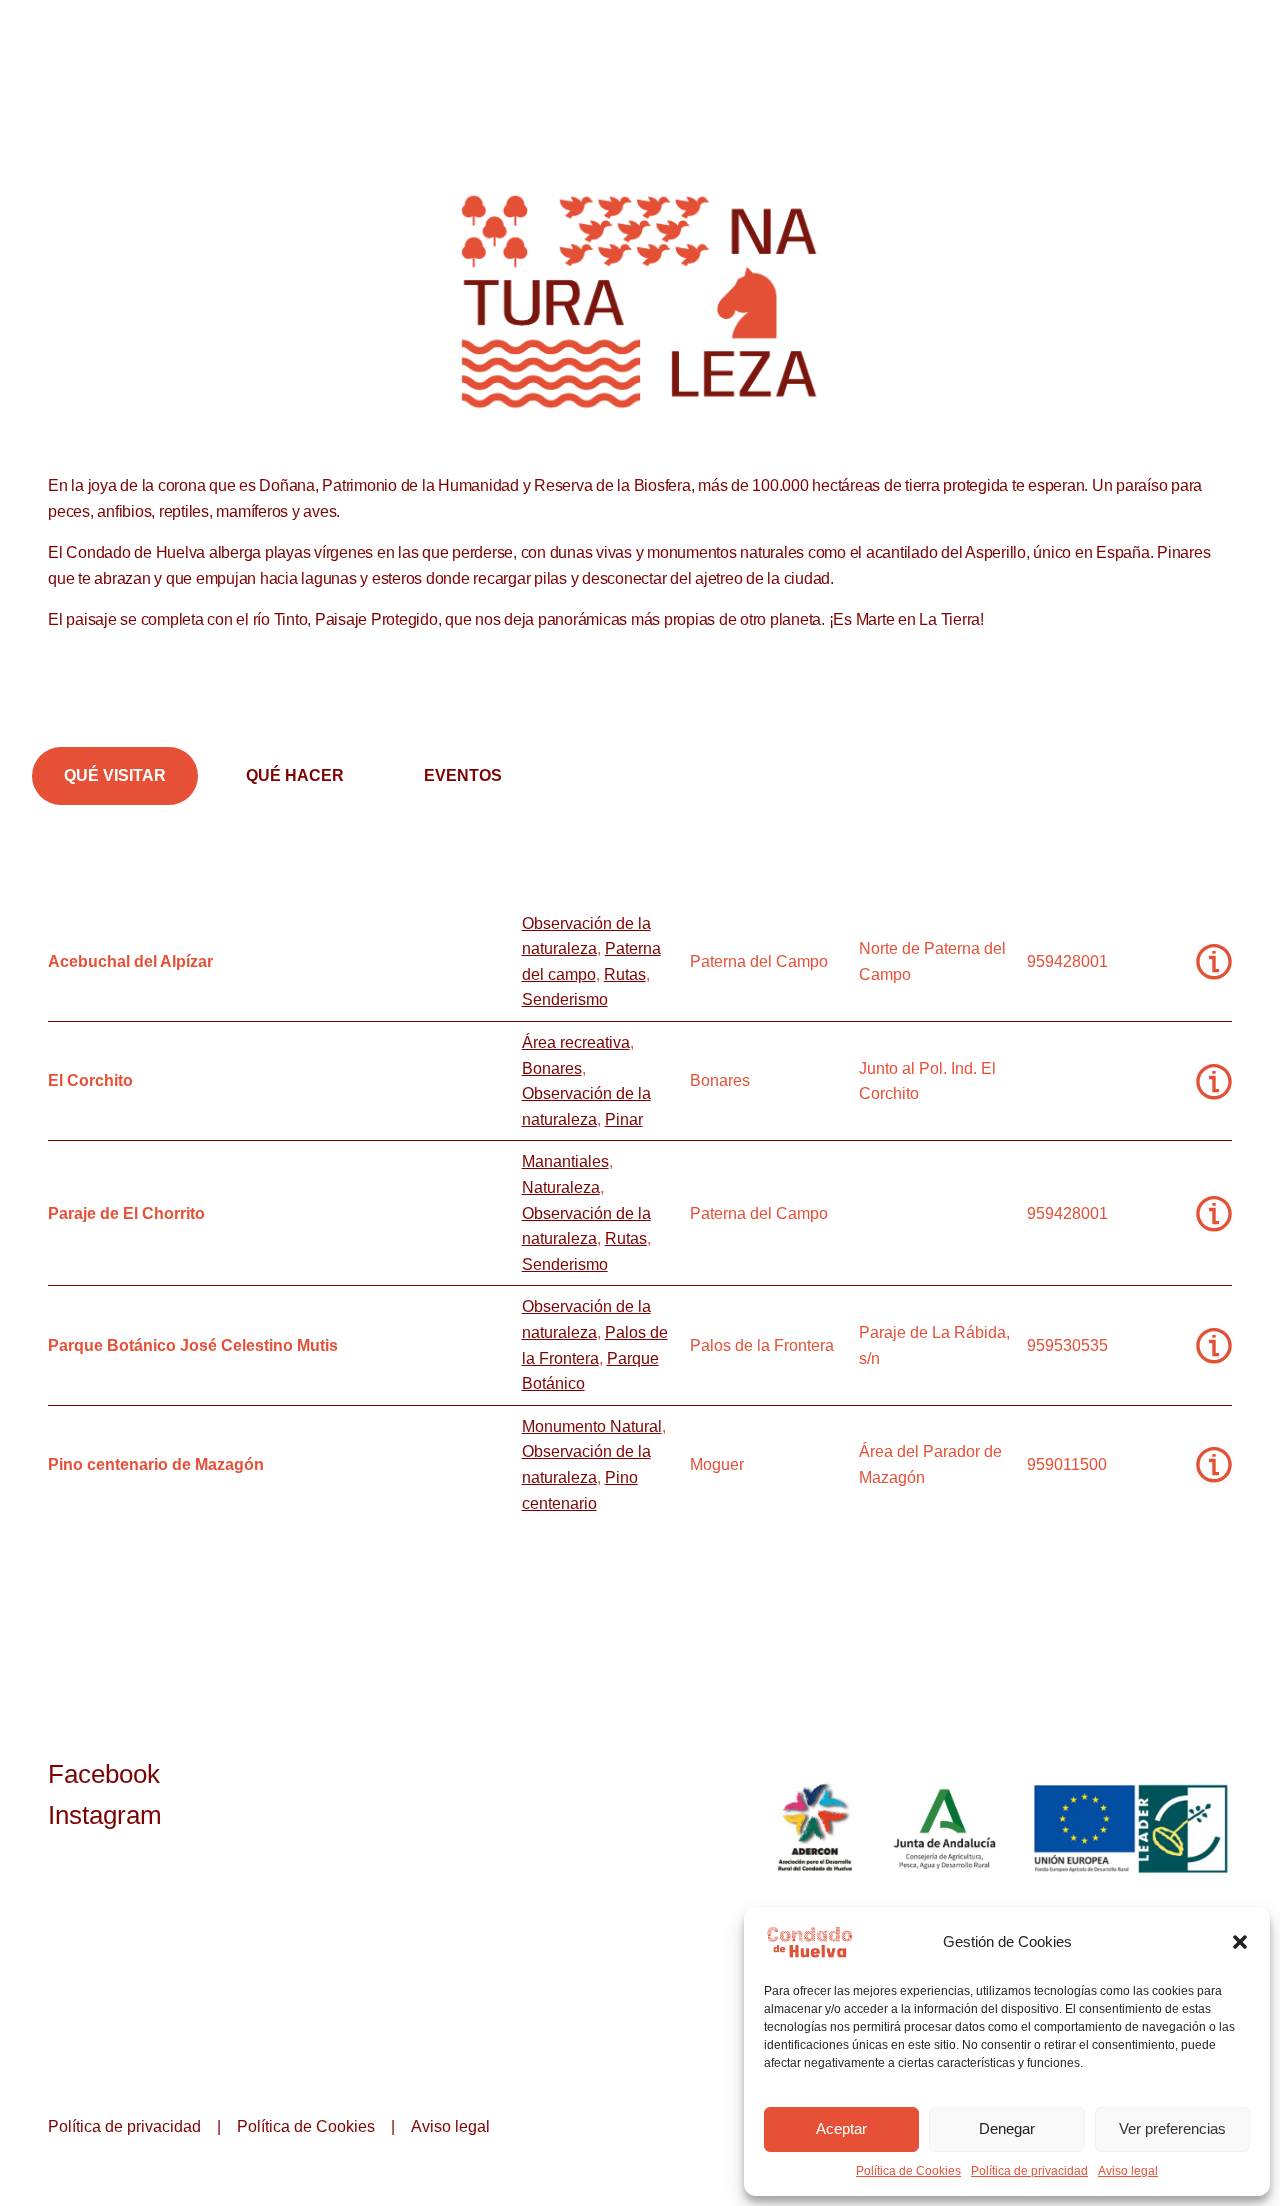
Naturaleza (561, 1187)
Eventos (463, 775)
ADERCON (814, 1828)
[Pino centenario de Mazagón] (1214, 1464)
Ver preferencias (1172, 2128)
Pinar (624, 1119)
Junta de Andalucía (946, 1828)
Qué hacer (295, 775)
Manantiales (565, 1161)
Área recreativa (576, 1042)
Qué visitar (115, 775)
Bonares (552, 1068)
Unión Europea (1133, 1828)
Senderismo (565, 999)
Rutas (625, 974)
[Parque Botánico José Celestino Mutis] (1214, 1345)
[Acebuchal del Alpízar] (1214, 961)
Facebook (104, 1774)
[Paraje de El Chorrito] (1214, 1213)
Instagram (105, 1815)
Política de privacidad (1029, 2171)
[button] (1240, 1942)
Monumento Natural (592, 1426)
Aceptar (841, 2128)
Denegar (1007, 2128)
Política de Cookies (908, 2171)
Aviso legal (1128, 2171)
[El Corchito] (1214, 1081)
